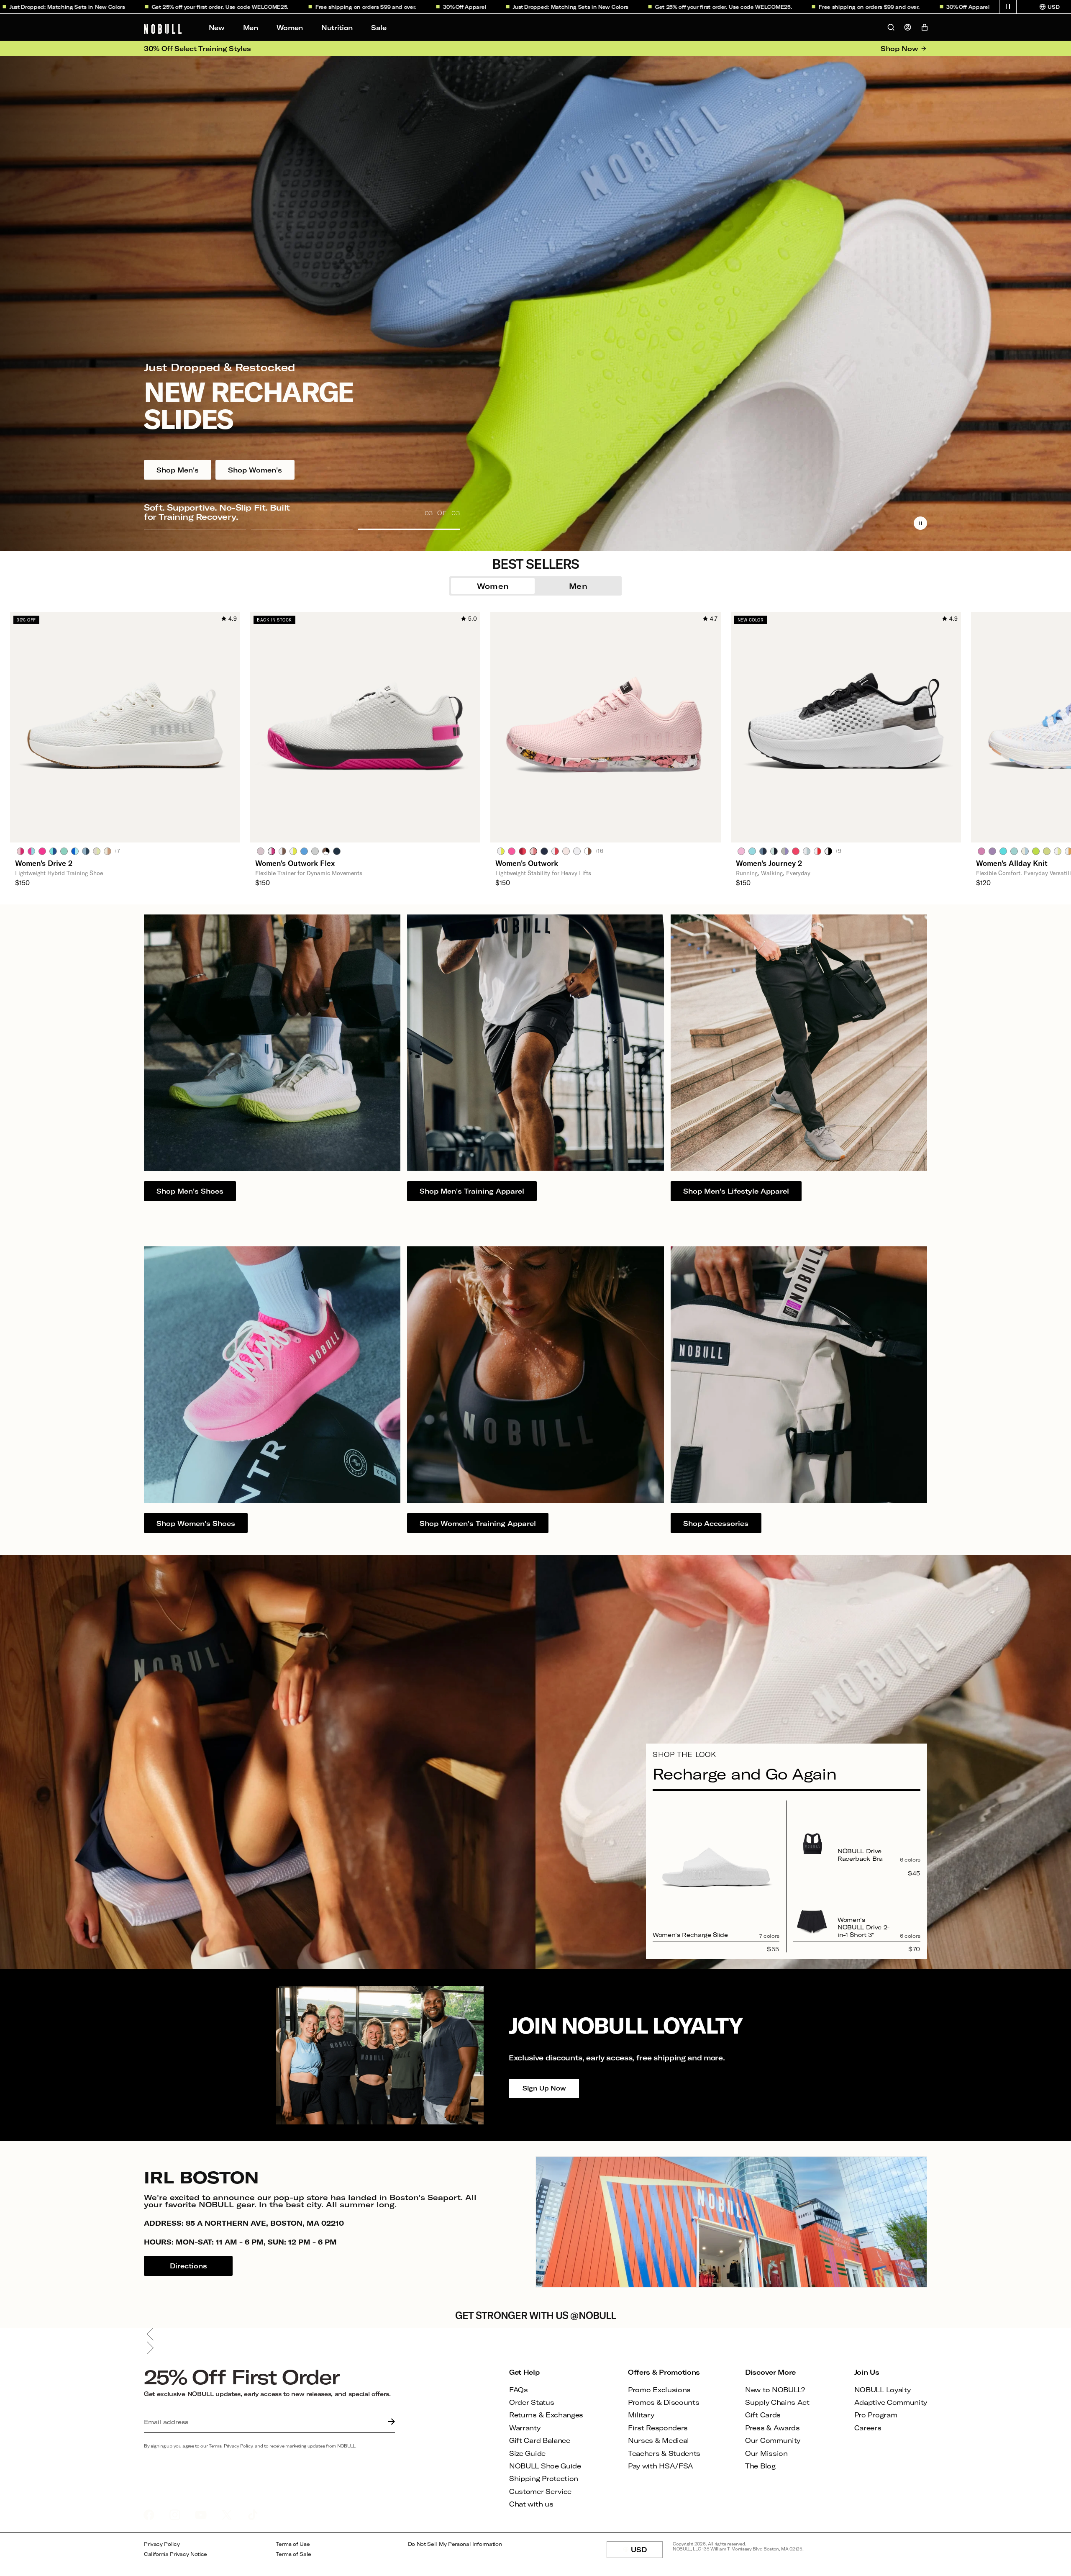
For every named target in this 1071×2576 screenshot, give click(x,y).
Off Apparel (332, 7)
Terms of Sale (293, 2554)
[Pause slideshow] (920, 523)
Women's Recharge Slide (690, 1935)
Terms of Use (293, 2544)
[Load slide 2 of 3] (302, 529)
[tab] (20, 851)
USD (647, 2552)
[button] (1008, 7)
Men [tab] (578, 586)
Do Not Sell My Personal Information (455, 2544)
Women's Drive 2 (44, 863)
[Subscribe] (389, 2422)
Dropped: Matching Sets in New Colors (438, 7)
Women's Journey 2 (769, 863)
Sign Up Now (544, 2088)
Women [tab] (493, 586)
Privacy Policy (162, 2544)
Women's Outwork (527, 863)
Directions (188, 2266)
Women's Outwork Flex (295, 863)
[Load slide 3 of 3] (409, 529)
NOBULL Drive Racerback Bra (860, 1855)
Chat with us (531, 2504)
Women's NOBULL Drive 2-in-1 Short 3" (864, 1927)
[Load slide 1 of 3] (195, 529)
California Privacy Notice (176, 2554)
